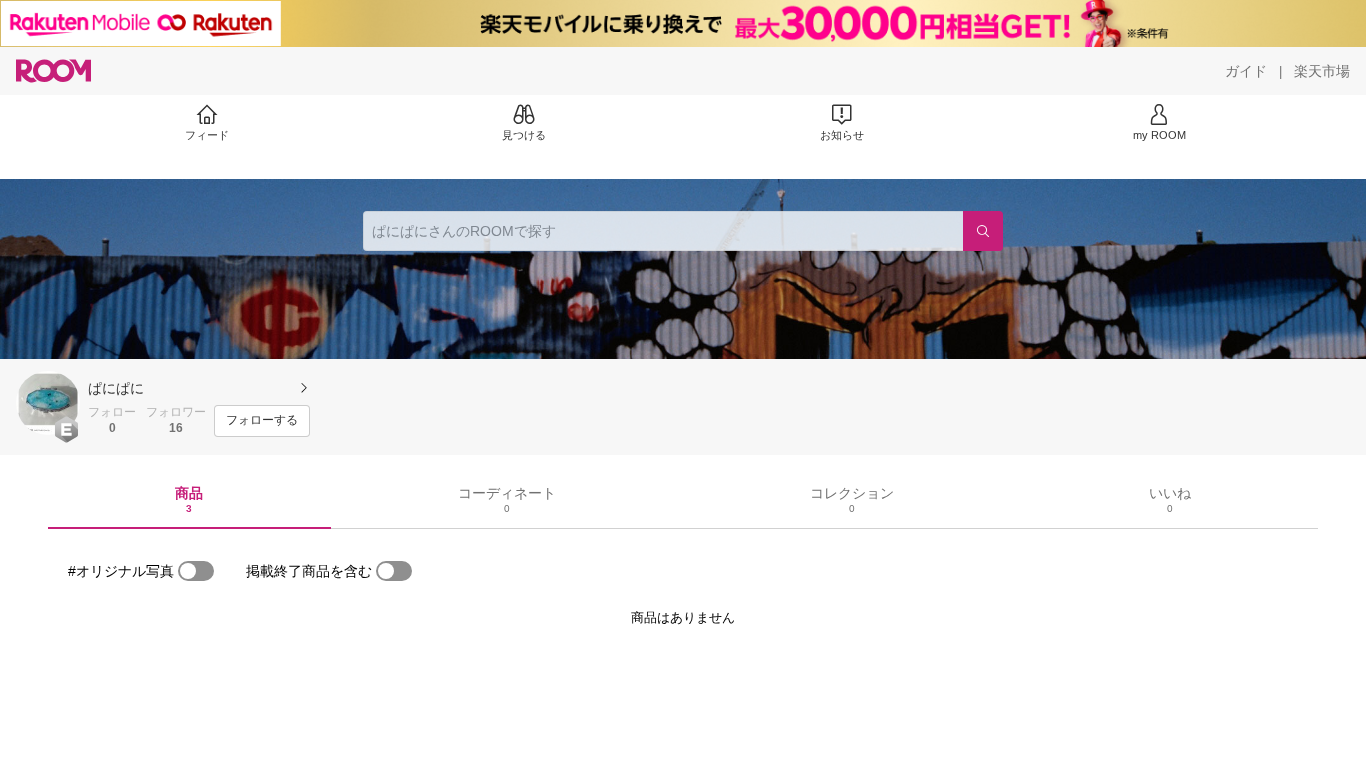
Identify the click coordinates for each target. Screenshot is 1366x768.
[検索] (983, 231)
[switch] (196, 571)
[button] (48, 403)
